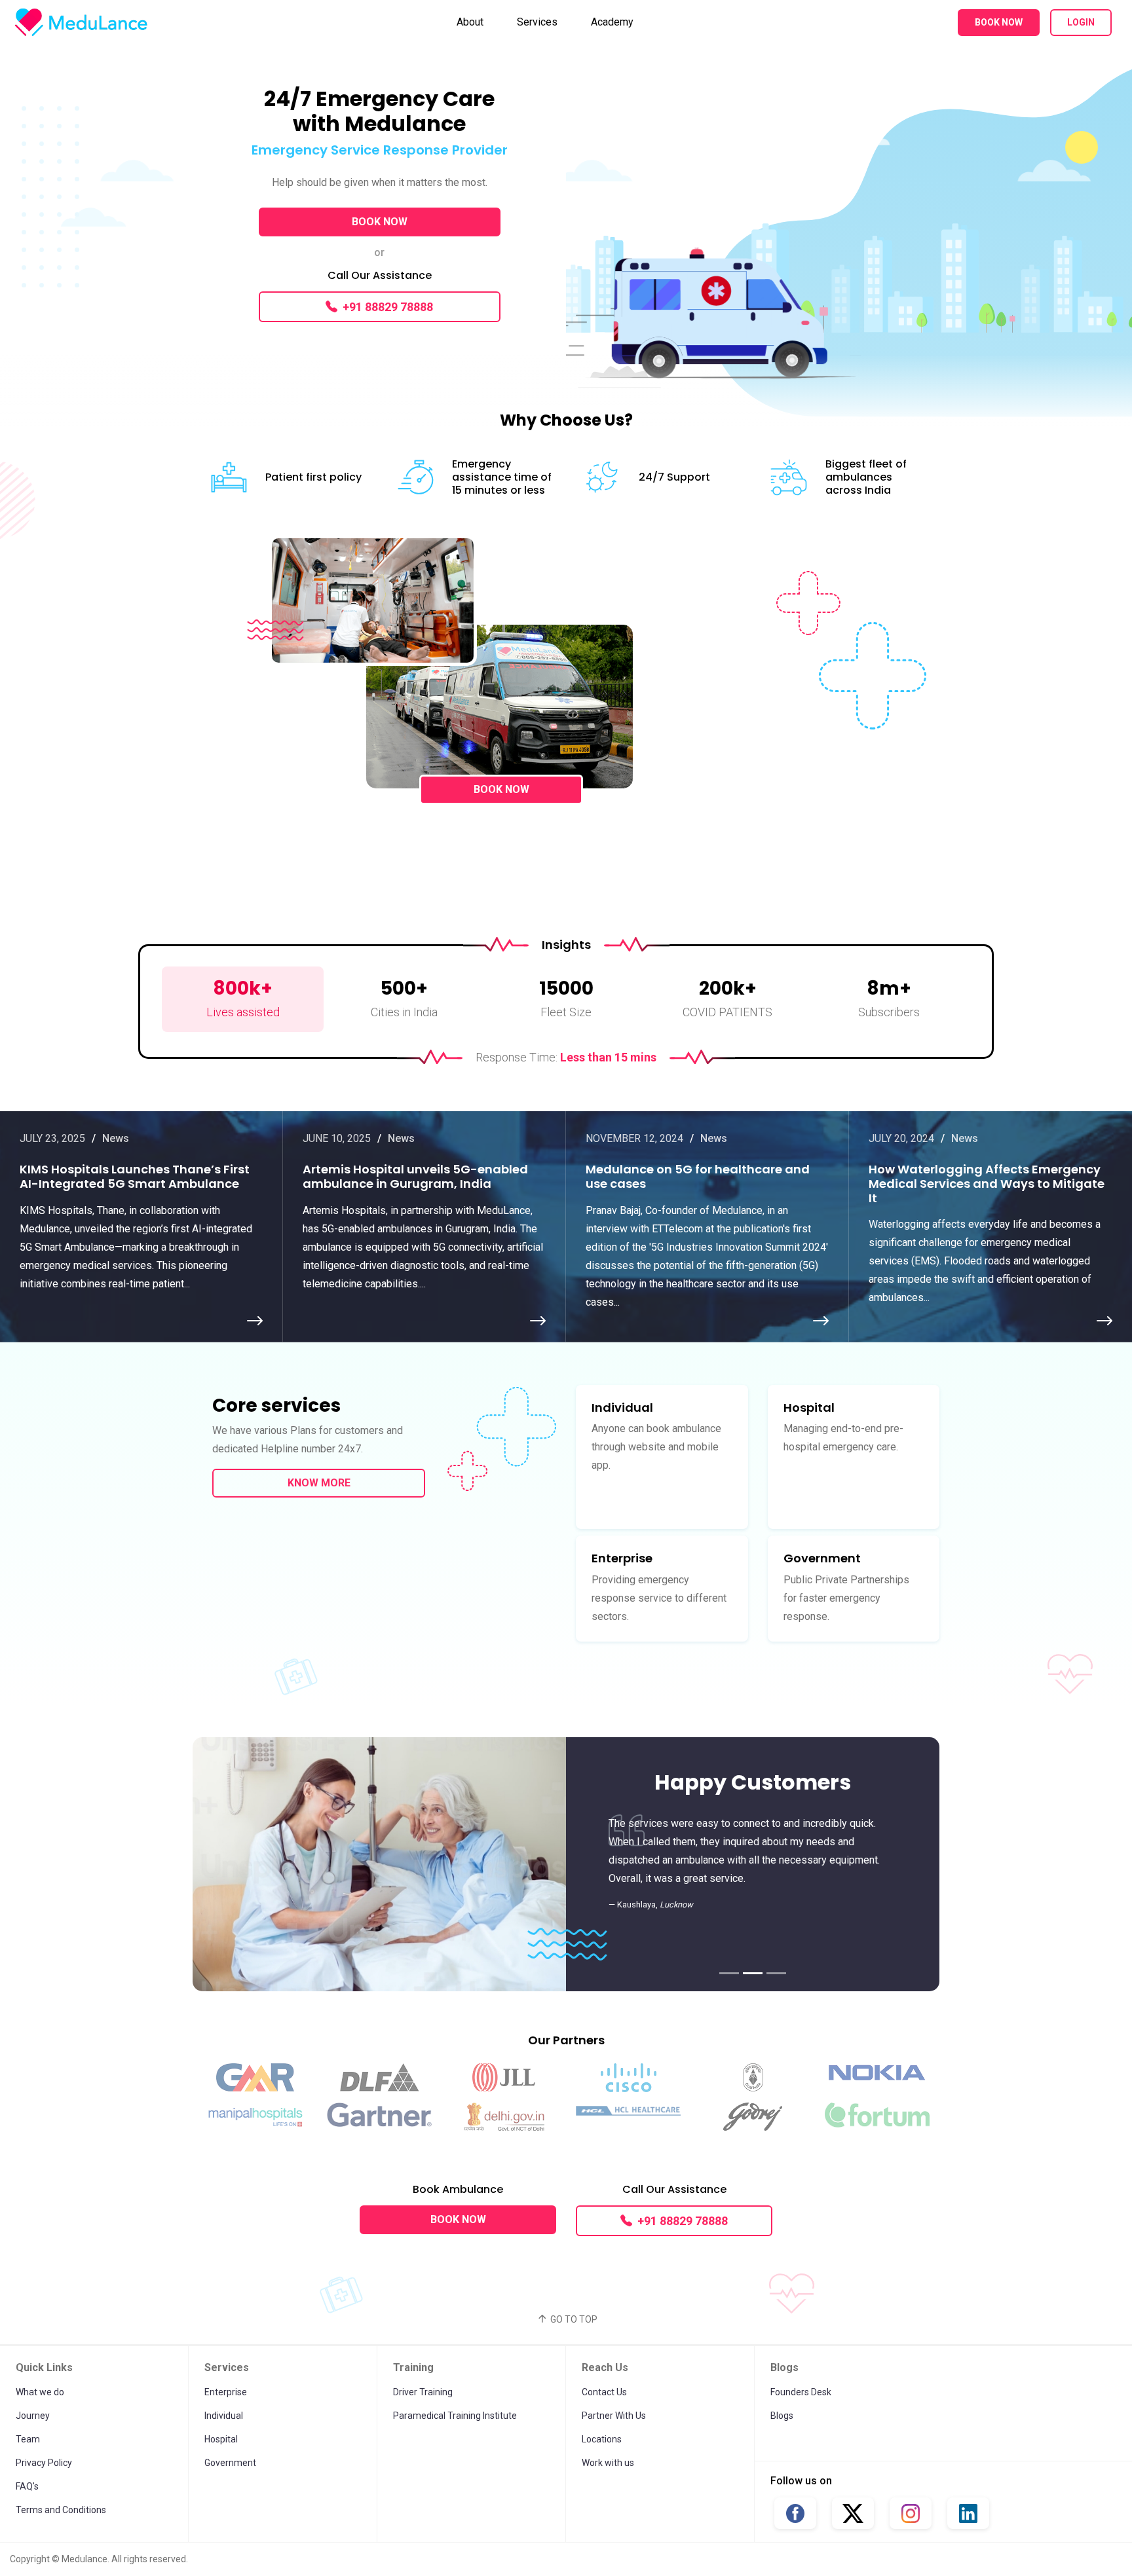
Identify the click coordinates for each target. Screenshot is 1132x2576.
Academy (612, 22)
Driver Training (423, 2392)
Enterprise (226, 2392)
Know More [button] (319, 1483)
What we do (40, 2392)
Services (537, 22)
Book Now (999, 22)
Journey (33, 2416)
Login (1081, 22)
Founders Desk (801, 2392)
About (470, 22)
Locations (602, 2439)
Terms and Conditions (61, 2510)
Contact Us (604, 2392)
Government (230, 2463)
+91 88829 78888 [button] (388, 307)
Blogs (782, 2416)
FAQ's (27, 2486)
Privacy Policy (44, 2463)
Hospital (221, 2439)
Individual (224, 2416)
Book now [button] (380, 222)
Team (28, 2439)
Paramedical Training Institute (455, 2416)
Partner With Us (614, 2416)
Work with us (608, 2463)
